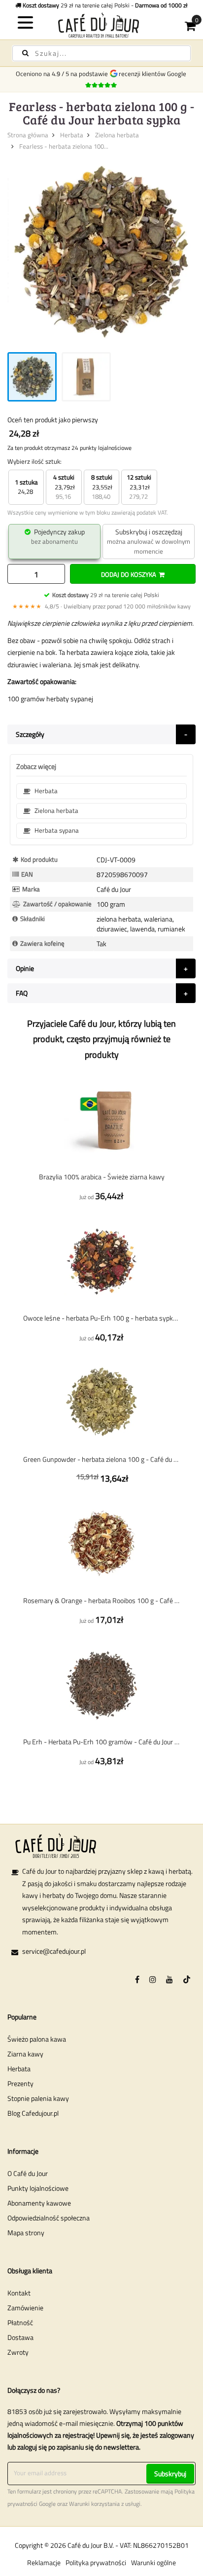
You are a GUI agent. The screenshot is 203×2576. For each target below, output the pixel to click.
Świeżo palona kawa (37, 2039)
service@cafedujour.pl (54, 1951)
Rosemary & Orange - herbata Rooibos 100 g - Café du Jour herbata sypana (101, 1600)
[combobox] (101, 53)
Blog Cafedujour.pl (33, 2113)
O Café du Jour (28, 2173)
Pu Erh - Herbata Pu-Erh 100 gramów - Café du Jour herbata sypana (101, 1742)
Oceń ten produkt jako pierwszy (53, 420)
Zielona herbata (117, 135)
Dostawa (20, 2337)
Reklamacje (44, 2562)
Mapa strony (26, 2233)
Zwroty (18, 2352)
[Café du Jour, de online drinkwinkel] (101, 25)
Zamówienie (25, 2308)
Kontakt (19, 2293)
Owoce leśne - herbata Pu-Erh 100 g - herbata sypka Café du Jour (101, 1318)
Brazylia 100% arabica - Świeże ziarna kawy (102, 1177)
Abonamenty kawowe (39, 2203)
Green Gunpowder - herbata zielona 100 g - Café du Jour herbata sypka (101, 1459)
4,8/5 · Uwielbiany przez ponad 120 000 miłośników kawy (101, 606)
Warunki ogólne (153, 2562)
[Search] (25, 53)
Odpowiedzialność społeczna (49, 2218)
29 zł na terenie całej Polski (106, 595)
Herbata (72, 135)
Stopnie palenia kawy (38, 2098)
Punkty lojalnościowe (38, 2188)
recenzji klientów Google (154, 74)
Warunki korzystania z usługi (105, 2504)
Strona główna (28, 135)
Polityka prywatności (96, 2562)
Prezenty (20, 2083)
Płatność (20, 2322)
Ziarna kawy (25, 2054)
